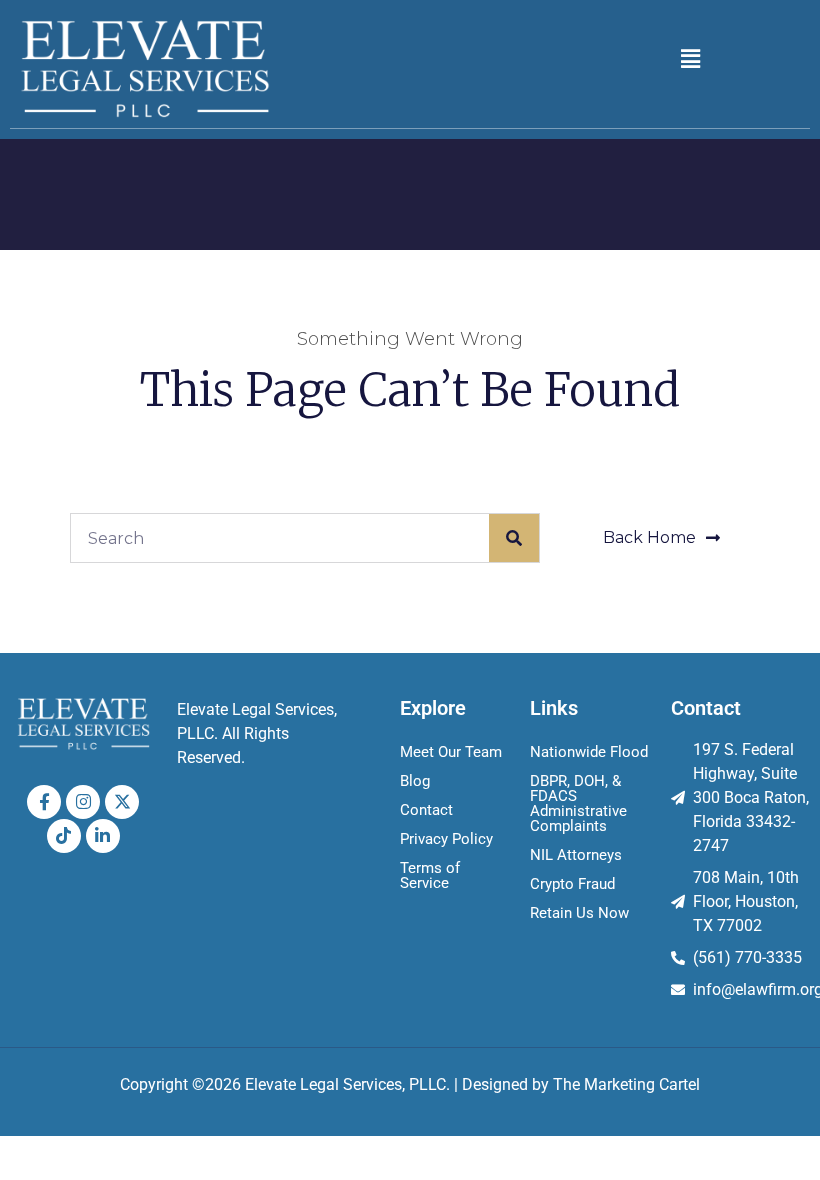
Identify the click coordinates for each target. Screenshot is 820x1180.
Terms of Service (430, 875)
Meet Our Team (451, 752)
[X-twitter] (122, 802)
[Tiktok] (64, 836)
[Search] (514, 538)
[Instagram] (83, 802)
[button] (690, 59)
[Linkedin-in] (103, 836)
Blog (415, 781)
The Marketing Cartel (626, 1084)
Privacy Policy (446, 839)
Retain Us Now (579, 913)
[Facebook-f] (44, 802)
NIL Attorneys (576, 855)
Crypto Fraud (572, 884)
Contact (426, 810)
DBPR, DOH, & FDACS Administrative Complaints (578, 803)
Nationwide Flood (589, 752)
